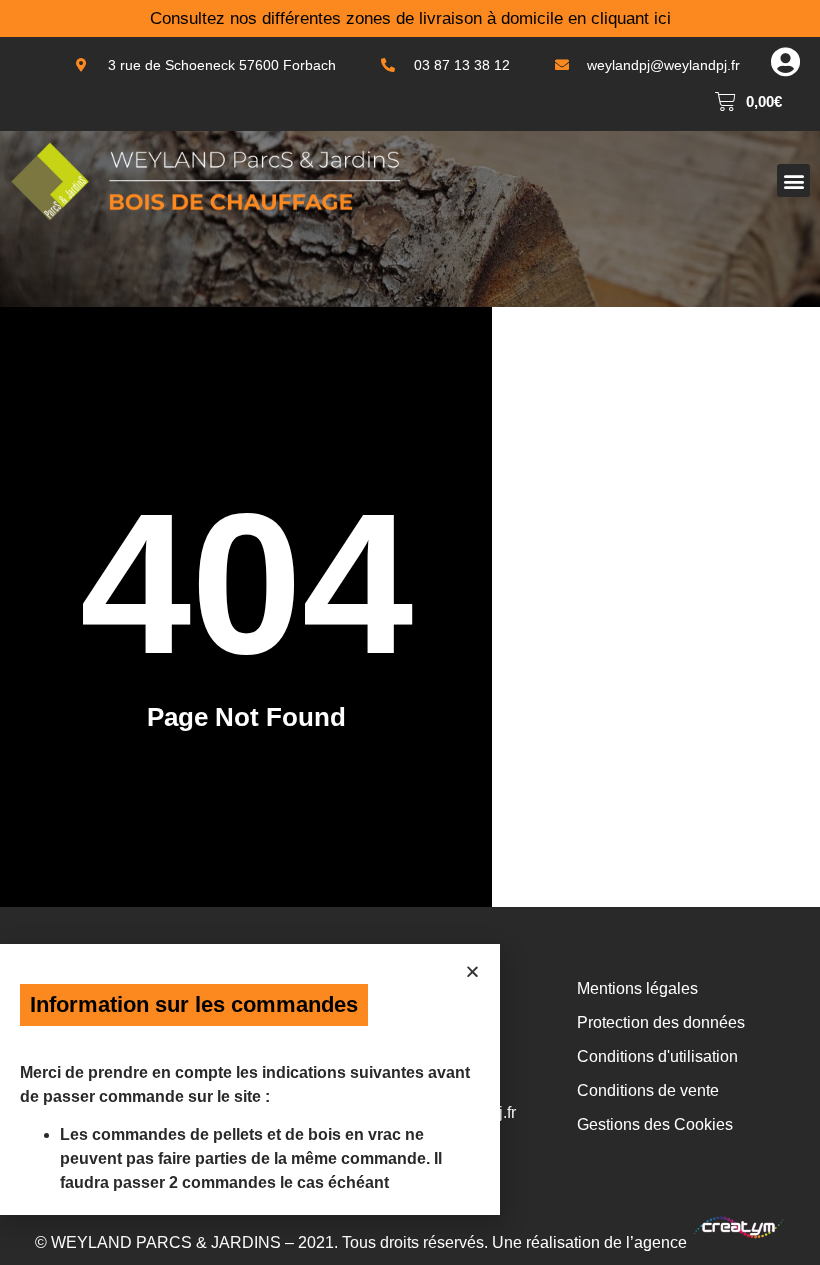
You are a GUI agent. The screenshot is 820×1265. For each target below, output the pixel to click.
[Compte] (785, 62)
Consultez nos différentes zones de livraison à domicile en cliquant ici (410, 18)
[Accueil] (205, 181)
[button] (793, 180)
